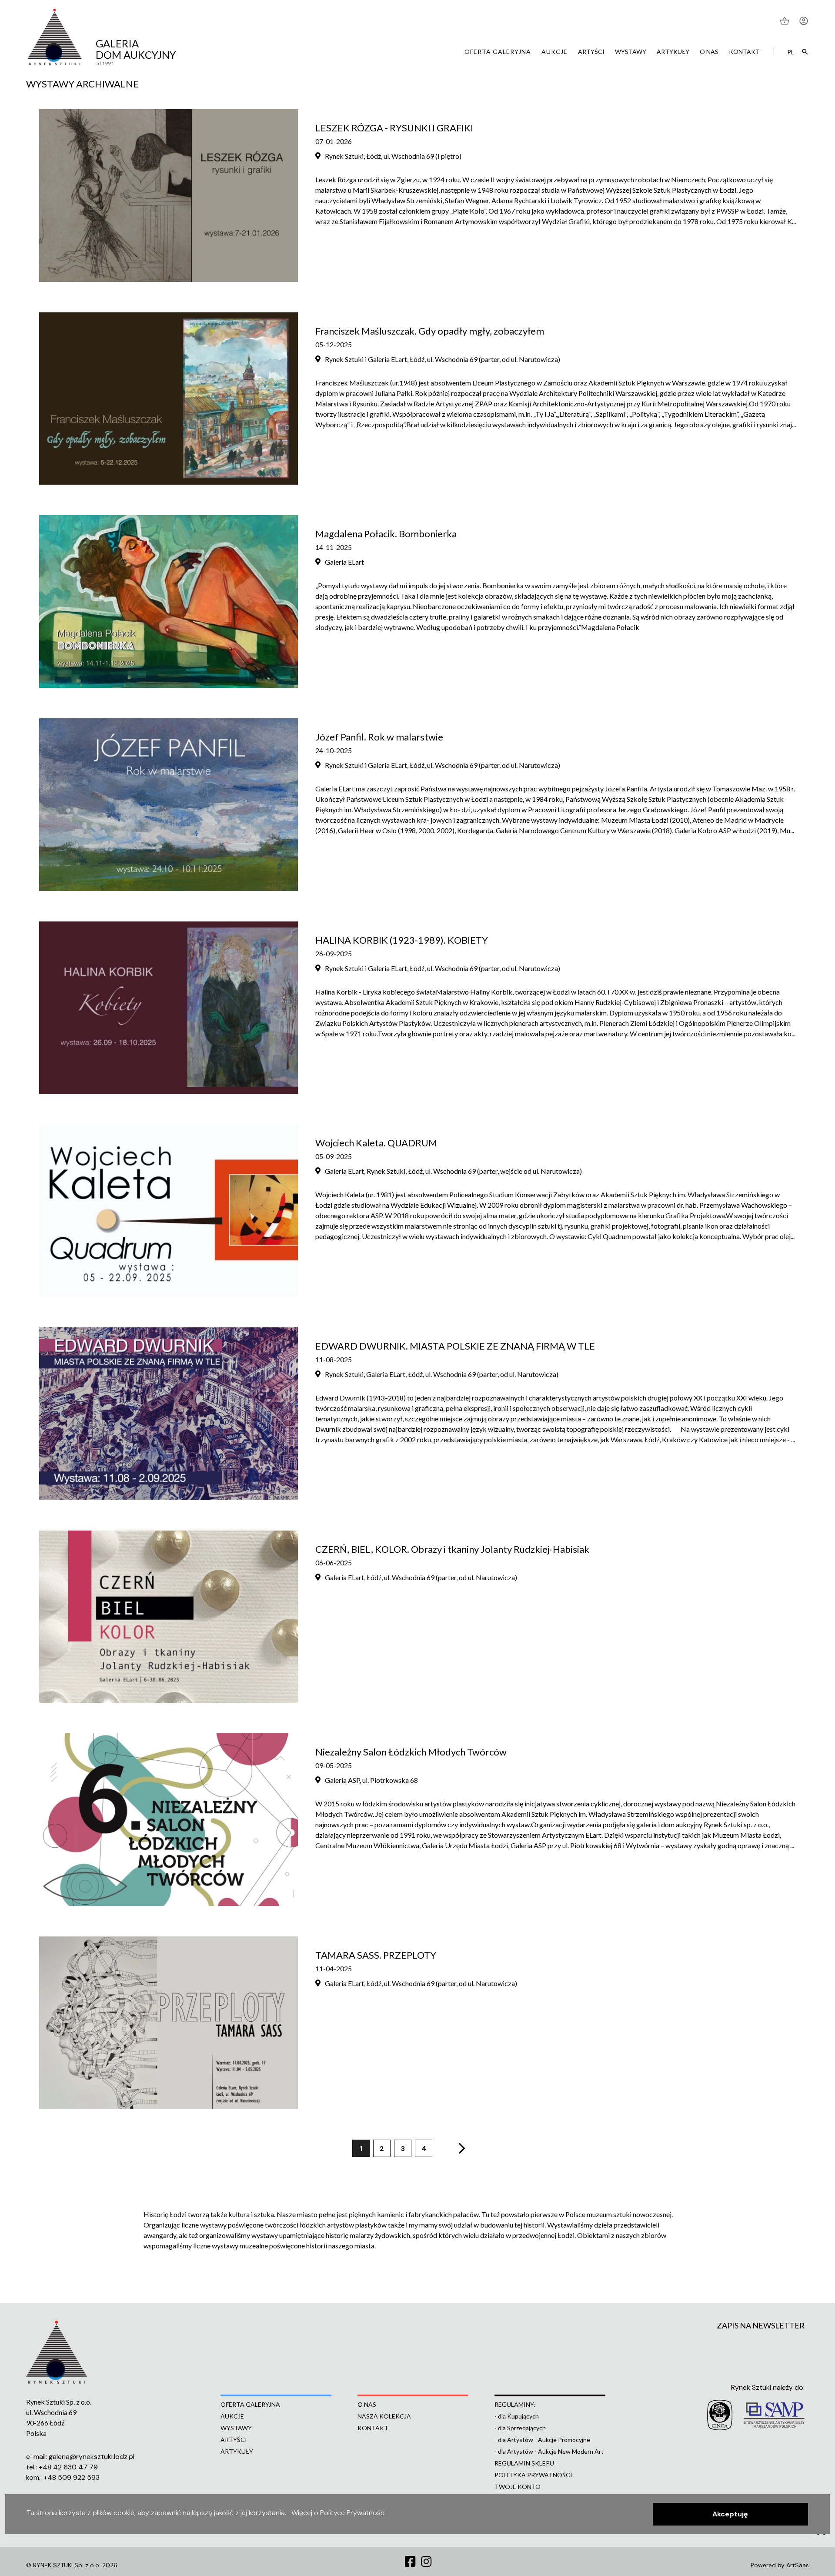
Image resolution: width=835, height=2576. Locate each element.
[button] (730, 2514)
